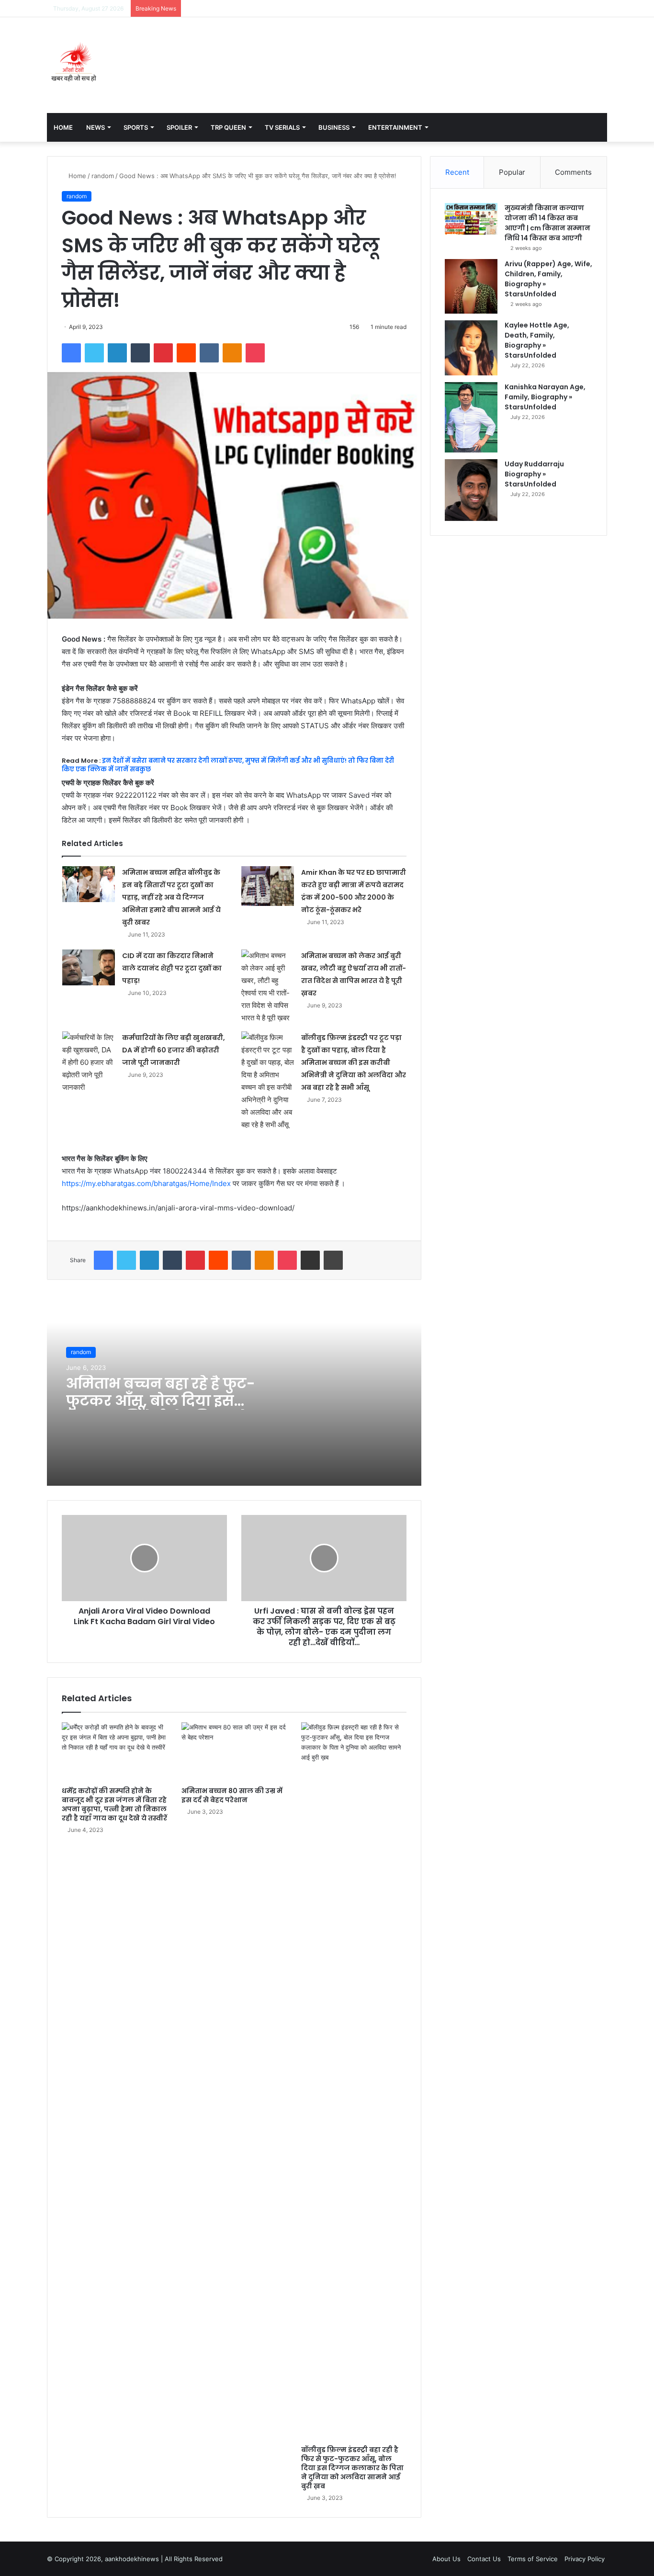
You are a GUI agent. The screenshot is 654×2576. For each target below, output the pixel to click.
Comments (573, 172)
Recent (457, 172)
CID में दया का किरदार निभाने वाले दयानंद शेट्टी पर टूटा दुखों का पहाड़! (172, 968)
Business (334, 127)
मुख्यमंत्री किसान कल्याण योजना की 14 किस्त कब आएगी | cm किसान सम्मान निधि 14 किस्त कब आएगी (547, 223)
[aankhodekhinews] (76, 65)
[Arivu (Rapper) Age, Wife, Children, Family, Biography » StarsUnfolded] (471, 286)
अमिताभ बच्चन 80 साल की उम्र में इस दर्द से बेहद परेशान (232, 1795)
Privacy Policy (585, 2559)
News (96, 127)
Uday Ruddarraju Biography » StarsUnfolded (534, 474)
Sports (136, 127)
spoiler (179, 127)
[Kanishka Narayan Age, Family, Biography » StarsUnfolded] (471, 417)
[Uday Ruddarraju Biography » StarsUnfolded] (471, 490)
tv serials (282, 127)
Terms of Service (533, 2559)
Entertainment (395, 127)
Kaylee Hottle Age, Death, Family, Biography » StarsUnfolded (537, 340)
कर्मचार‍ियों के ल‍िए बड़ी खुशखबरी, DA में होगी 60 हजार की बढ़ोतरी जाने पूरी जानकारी (174, 1050)
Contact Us (484, 2559)
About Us (446, 2559)
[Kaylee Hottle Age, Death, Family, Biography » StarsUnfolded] (471, 348)
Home (63, 127)
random (103, 176)
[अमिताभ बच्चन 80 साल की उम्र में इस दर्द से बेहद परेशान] (234, 1752)
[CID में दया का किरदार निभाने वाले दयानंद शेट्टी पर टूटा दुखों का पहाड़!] (89, 967)
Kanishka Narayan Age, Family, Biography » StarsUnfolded (545, 397)
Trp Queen (228, 127)
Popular (512, 172)
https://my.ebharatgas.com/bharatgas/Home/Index (146, 1183)
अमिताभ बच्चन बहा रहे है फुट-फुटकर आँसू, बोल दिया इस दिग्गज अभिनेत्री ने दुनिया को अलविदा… (161, 1409)
